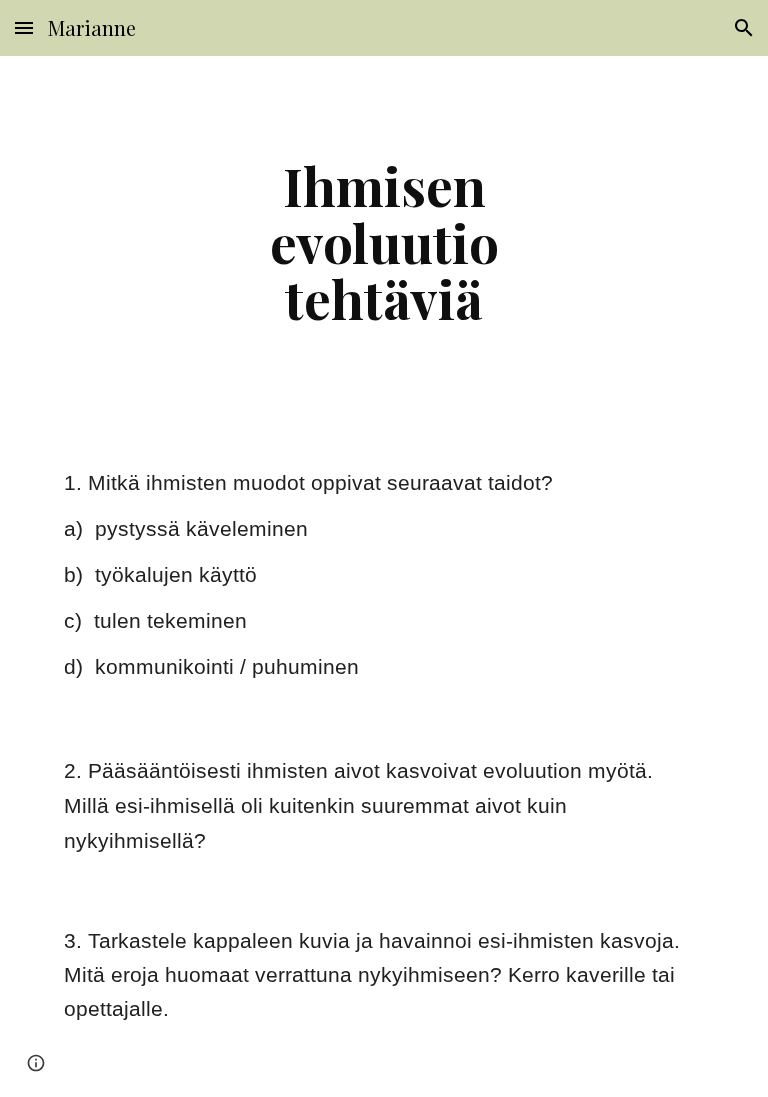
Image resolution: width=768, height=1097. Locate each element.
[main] (383, 242)
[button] (24, 27)
